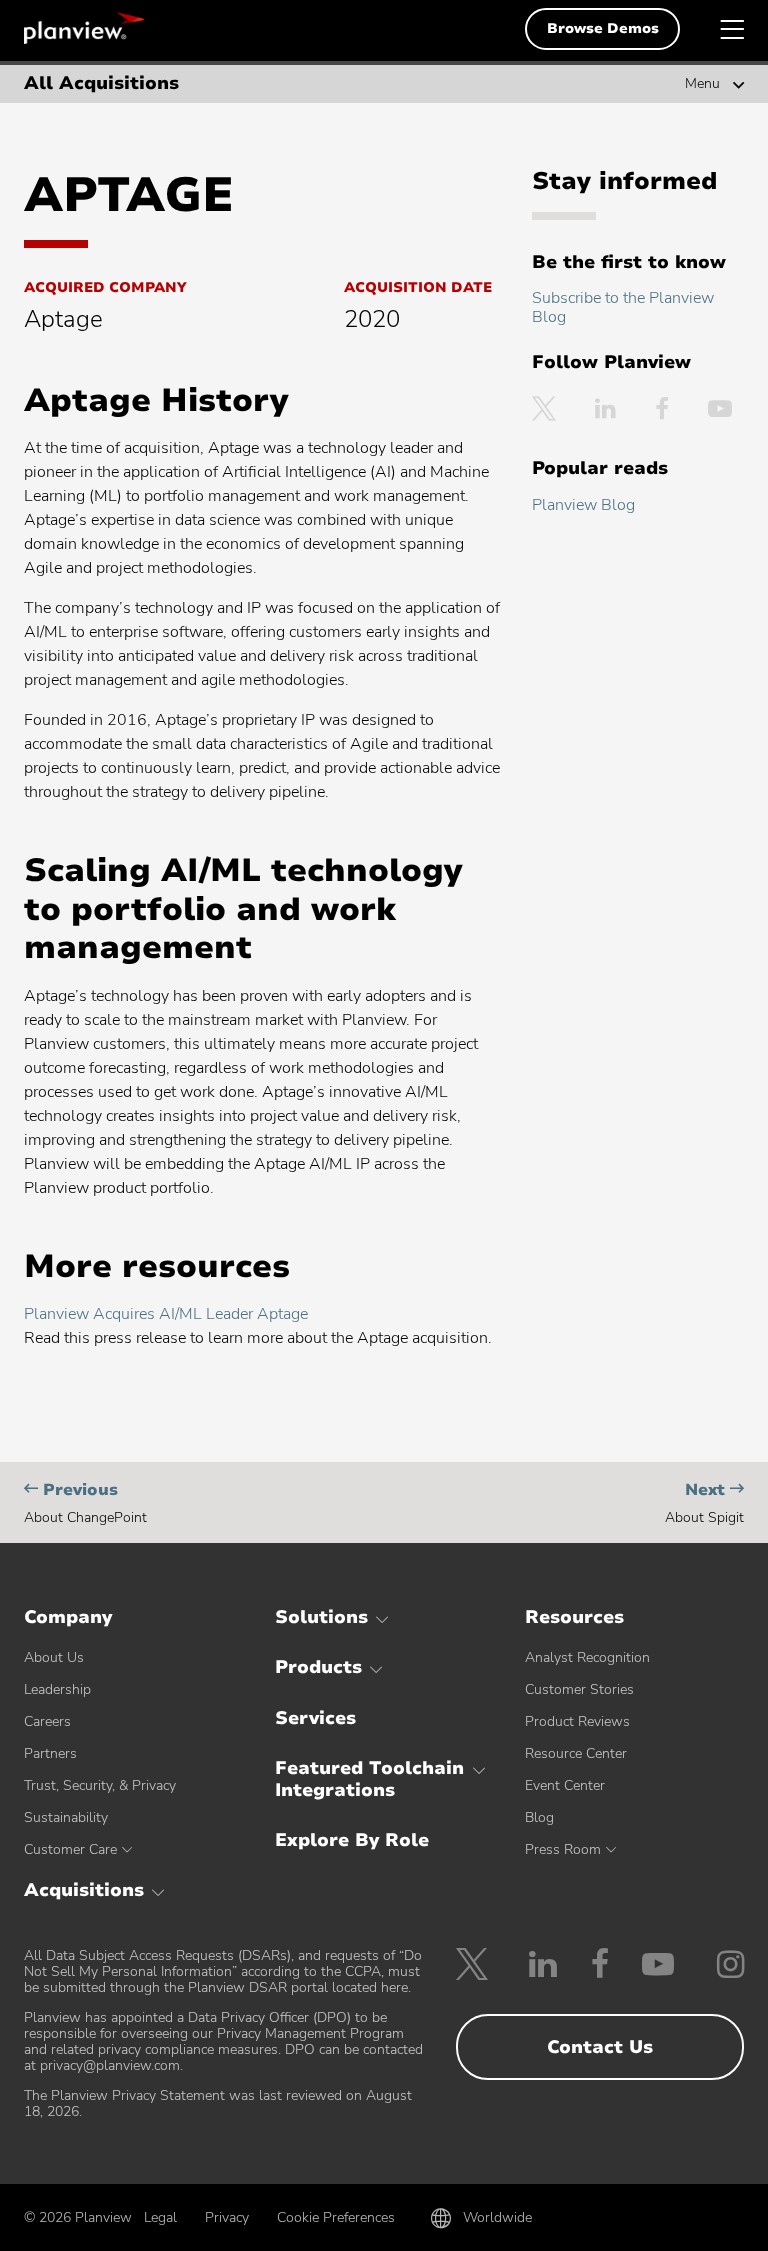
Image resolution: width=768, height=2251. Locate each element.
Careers (47, 1721)
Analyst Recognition (587, 1657)
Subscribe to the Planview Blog (623, 307)
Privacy (227, 2217)
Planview (84, 28)
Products (318, 1667)
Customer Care (70, 1849)
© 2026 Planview (78, 2218)
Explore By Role (352, 1840)
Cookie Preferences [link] (336, 2217)
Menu (702, 84)
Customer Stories (579, 1689)
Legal (160, 2217)
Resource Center (576, 1753)
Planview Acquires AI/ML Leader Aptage (166, 1314)
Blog (539, 1817)
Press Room (563, 1849)
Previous (85, 1502)
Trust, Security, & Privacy (100, 1785)
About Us (54, 1657)
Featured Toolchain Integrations (369, 1779)
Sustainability (66, 1817)
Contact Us (600, 2047)
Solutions (321, 1617)
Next (704, 1502)
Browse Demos (603, 28)
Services (315, 1718)
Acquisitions (84, 1890)
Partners (50, 1753)
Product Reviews (577, 1721)
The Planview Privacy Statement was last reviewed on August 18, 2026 (218, 2103)
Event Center (565, 1785)
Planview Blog (583, 505)
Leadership (57, 1689)
